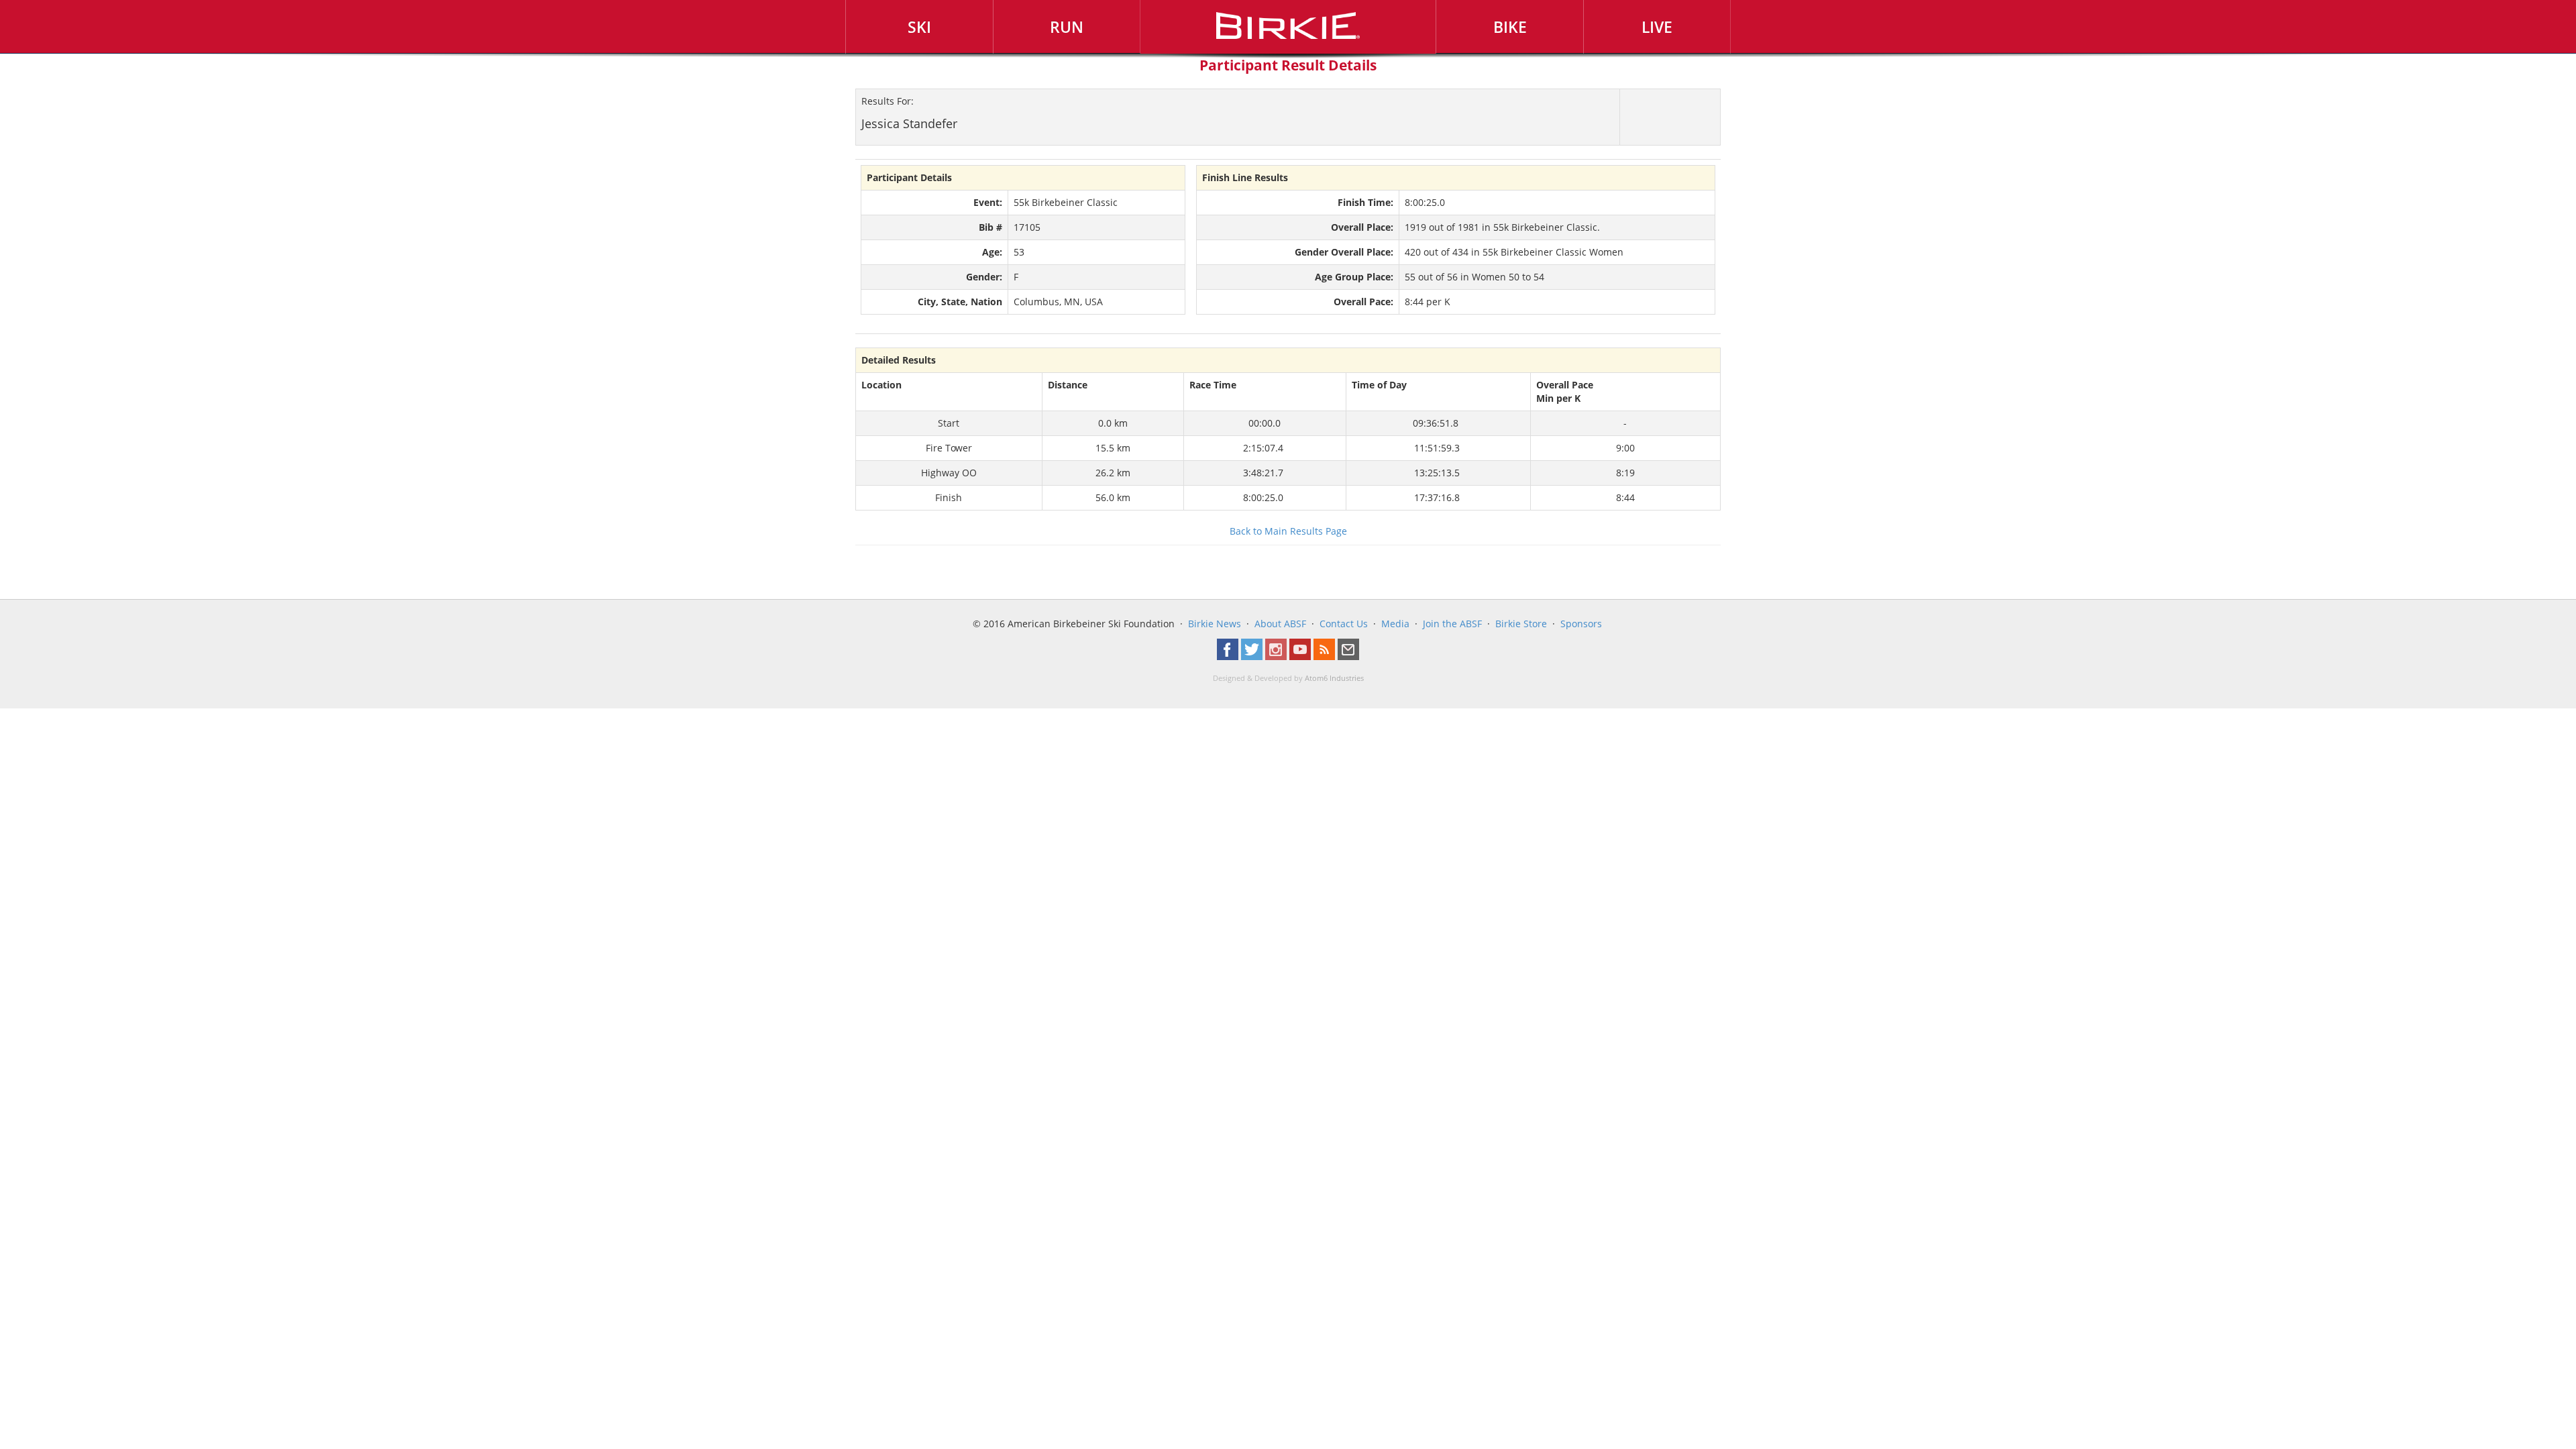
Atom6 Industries (1334, 678)
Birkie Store (1521, 624)
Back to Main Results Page (1288, 531)
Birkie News (1215, 624)
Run (1067, 27)
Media (1395, 624)
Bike (1510, 27)
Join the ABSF (1452, 624)
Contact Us (1344, 624)
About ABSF (1280, 624)
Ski (919, 27)
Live (1657, 27)
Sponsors (1581, 624)
